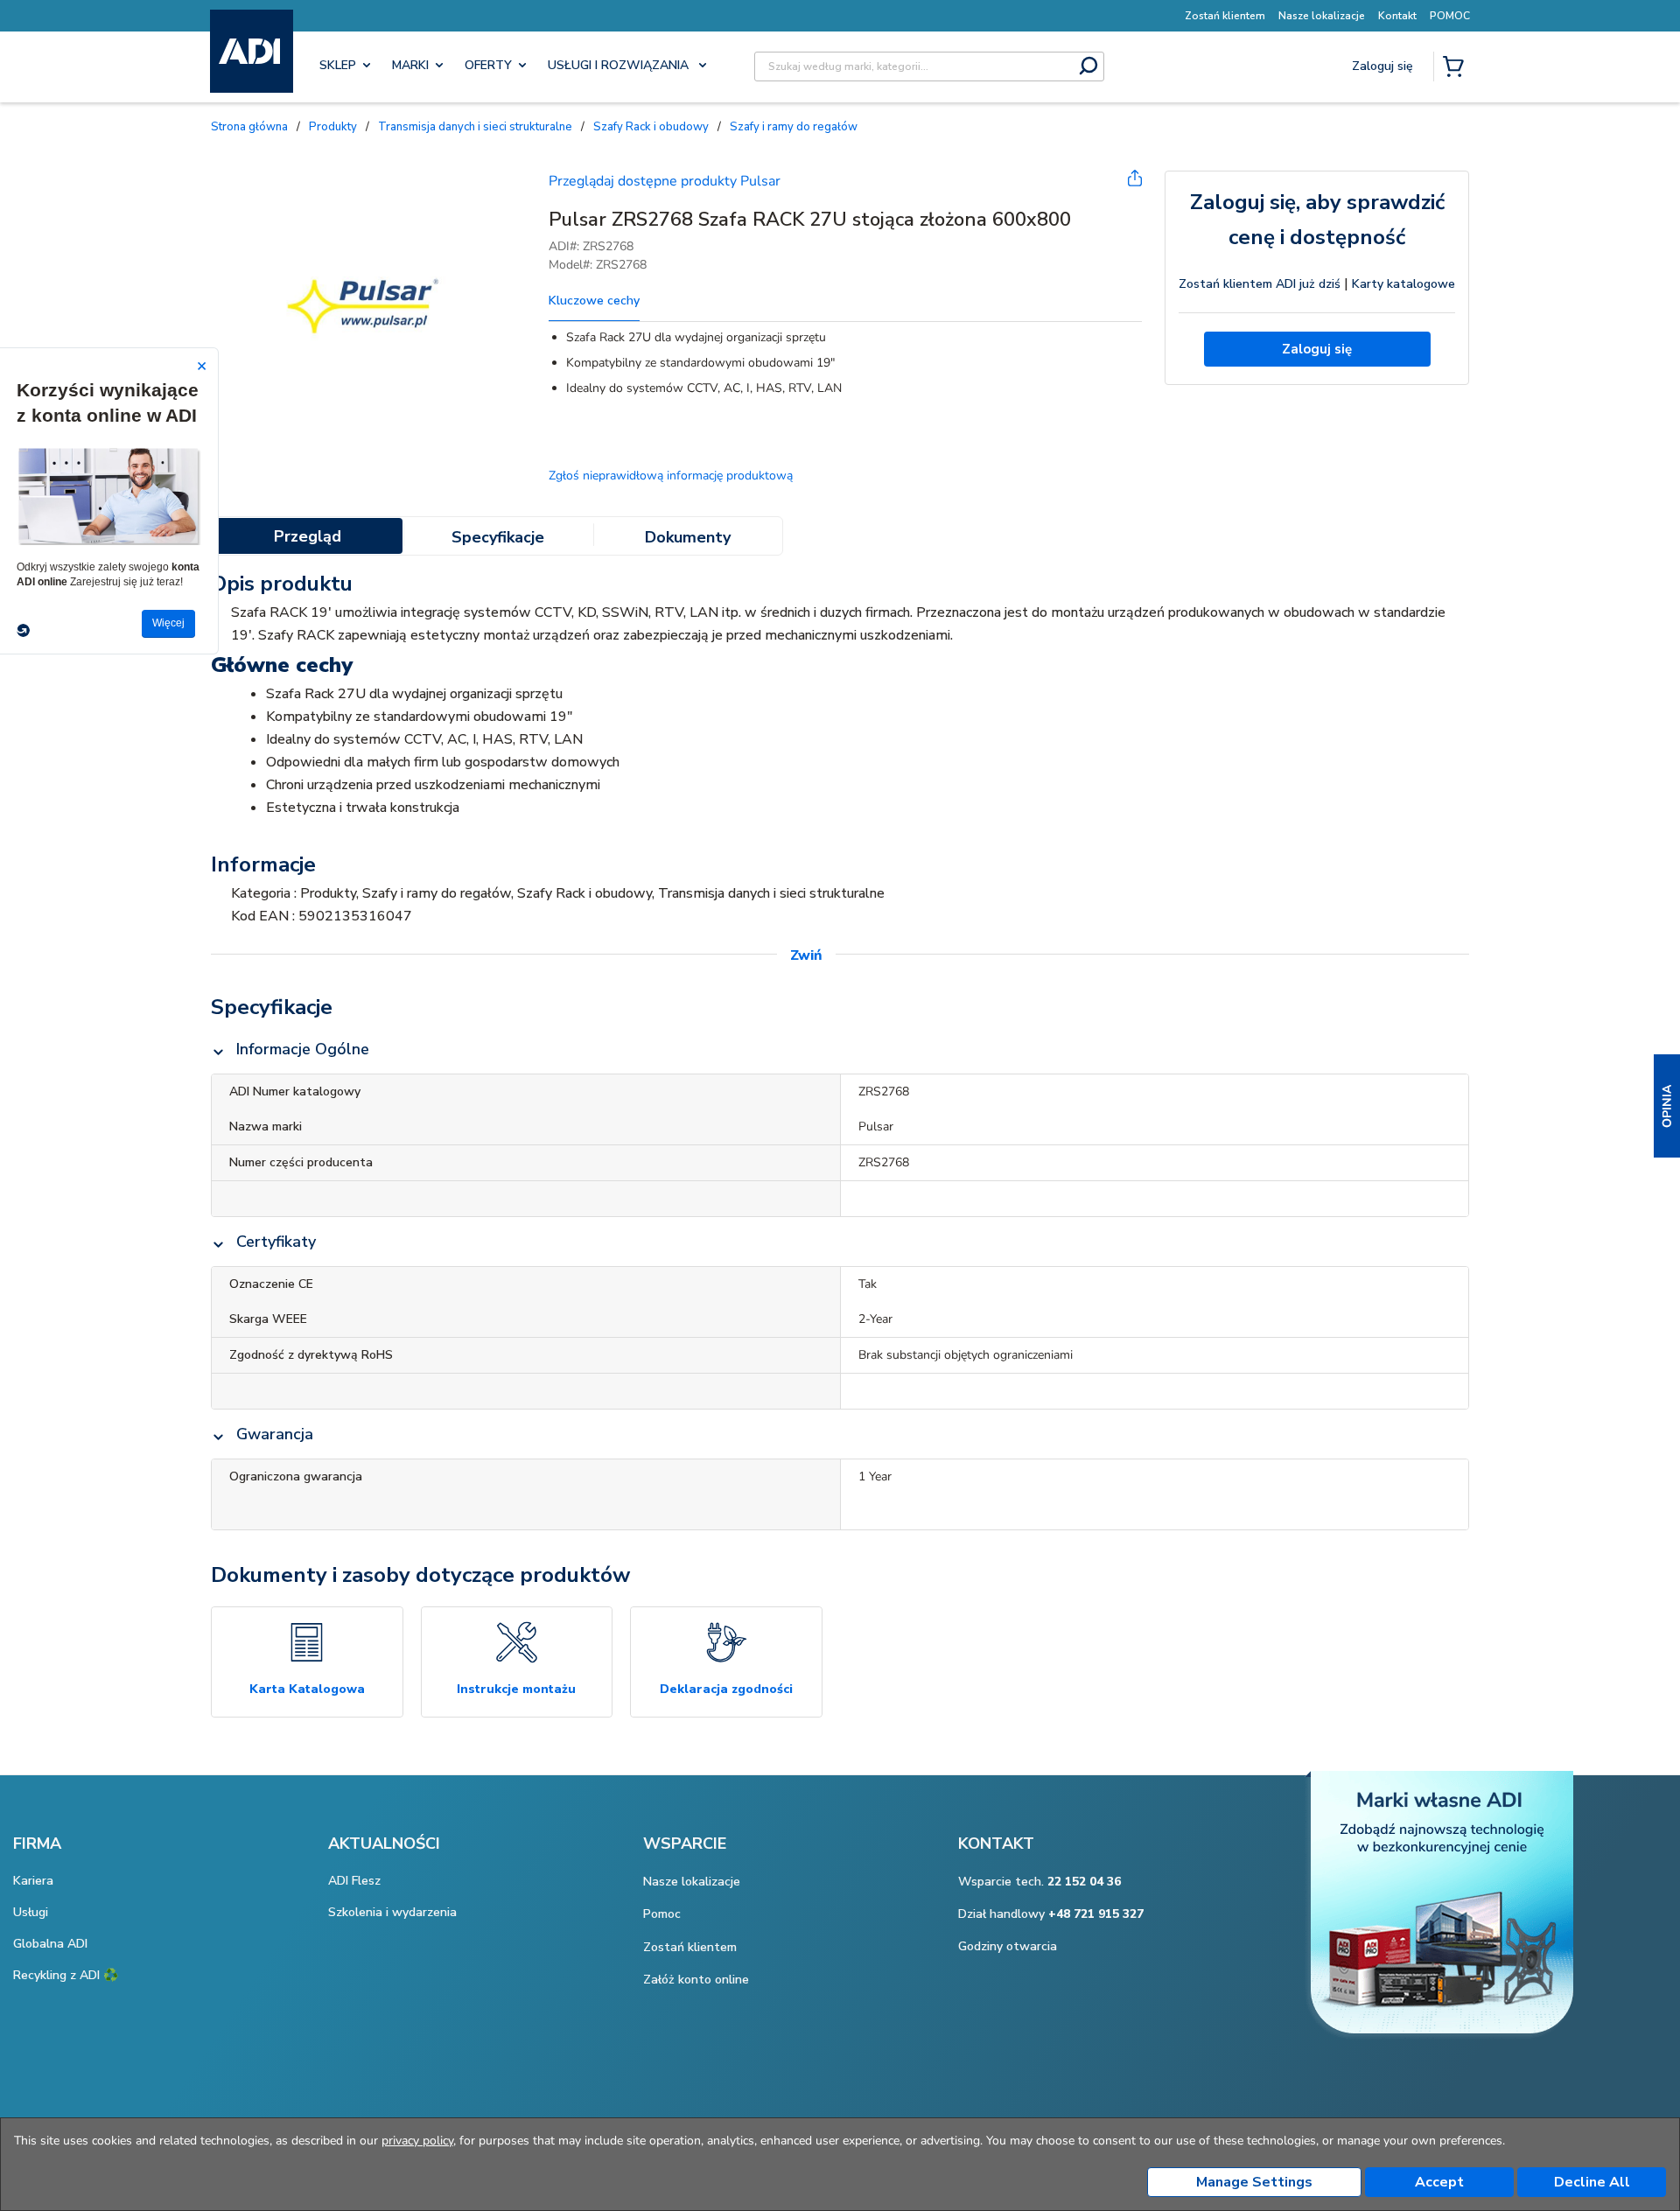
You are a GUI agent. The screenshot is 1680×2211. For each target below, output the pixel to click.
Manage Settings (1254, 2182)
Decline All (1592, 2182)
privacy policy (417, 2141)
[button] (1667, 1106)
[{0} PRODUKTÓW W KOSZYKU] (1457, 68)
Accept (1439, 2182)
